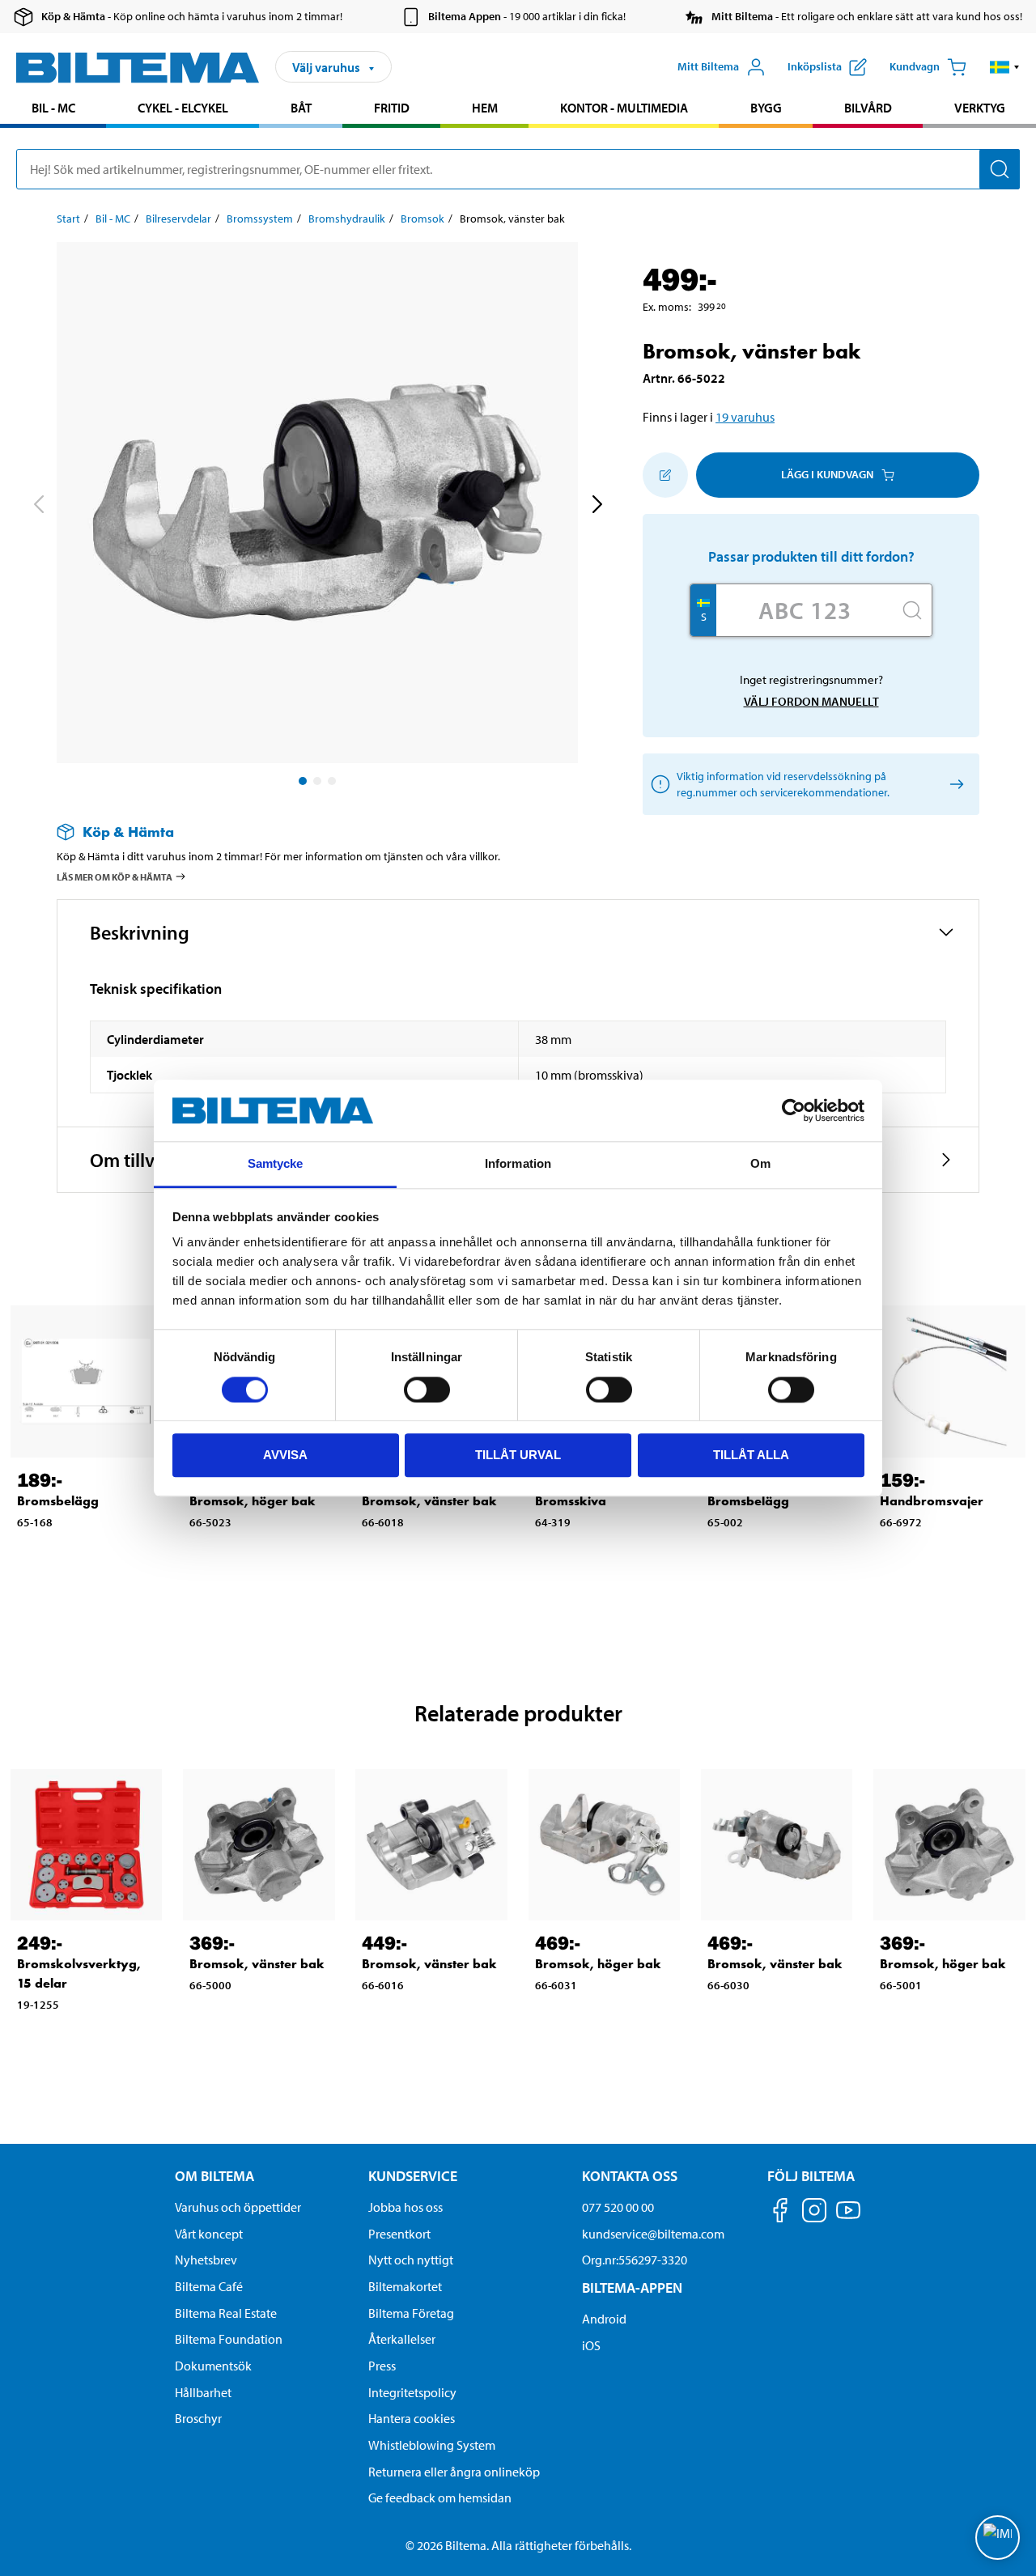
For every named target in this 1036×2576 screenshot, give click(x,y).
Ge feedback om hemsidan (440, 2497)
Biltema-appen (632, 2287)
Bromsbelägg (58, 1501)
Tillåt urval (518, 1455)
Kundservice (413, 2176)
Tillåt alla (751, 1455)
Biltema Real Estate (226, 2313)
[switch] (427, 1390)
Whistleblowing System (432, 2445)
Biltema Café (209, 2286)
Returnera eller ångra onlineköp (454, 2472)
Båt (301, 108)
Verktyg (980, 108)
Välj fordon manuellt (811, 701)
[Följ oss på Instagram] (814, 2213)
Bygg (766, 108)
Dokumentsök (213, 2366)
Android (604, 2319)
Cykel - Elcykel (183, 108)
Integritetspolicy (412, 2392)
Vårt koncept (209, 2234)
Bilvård (868, 108)
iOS (591, 2345)
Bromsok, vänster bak (429, 1501)
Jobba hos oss (405, 2207)
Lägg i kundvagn (827, 474)
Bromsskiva (571, 1501)
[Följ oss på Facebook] (780, 2213)
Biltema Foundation (229, 2339)
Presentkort (399, 2234)
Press (382, 2366)
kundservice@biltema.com (653, 2234)
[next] (597, 506)
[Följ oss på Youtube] (848, 2218)
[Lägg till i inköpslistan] (665, 475)
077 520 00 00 (618, 2207)
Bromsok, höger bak (253, 1501)
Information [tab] (518, 1164)
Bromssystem (260, 219)
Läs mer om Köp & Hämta (115, 877)
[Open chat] (998, 2538)
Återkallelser (402, 2339)
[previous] (38, 506)
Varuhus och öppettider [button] (238, 2207)
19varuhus (745, 417)
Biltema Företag (411, 2313)
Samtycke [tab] (276, 1164)
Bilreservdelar (178, 219)
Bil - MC (53, 108)
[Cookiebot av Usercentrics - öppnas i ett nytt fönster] (794, 1110)
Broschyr (198, 2418)
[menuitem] (53, 110)
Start (68, 219)
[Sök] (1000, 169)
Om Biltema (214, 2176)
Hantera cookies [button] (412, 2418)
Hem (485, 108)
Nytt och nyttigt (411, 2260)
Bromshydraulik (347, 219)
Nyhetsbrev (206, 2260)
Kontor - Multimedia (624, 108)
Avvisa (285, 1455)
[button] (1005, 67)
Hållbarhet (203, 2392)
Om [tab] (760, 1164)
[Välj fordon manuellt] (954, 784)
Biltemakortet (405, 2286)
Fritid (392, 108)
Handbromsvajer (932, 1501)
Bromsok (422, 219)
